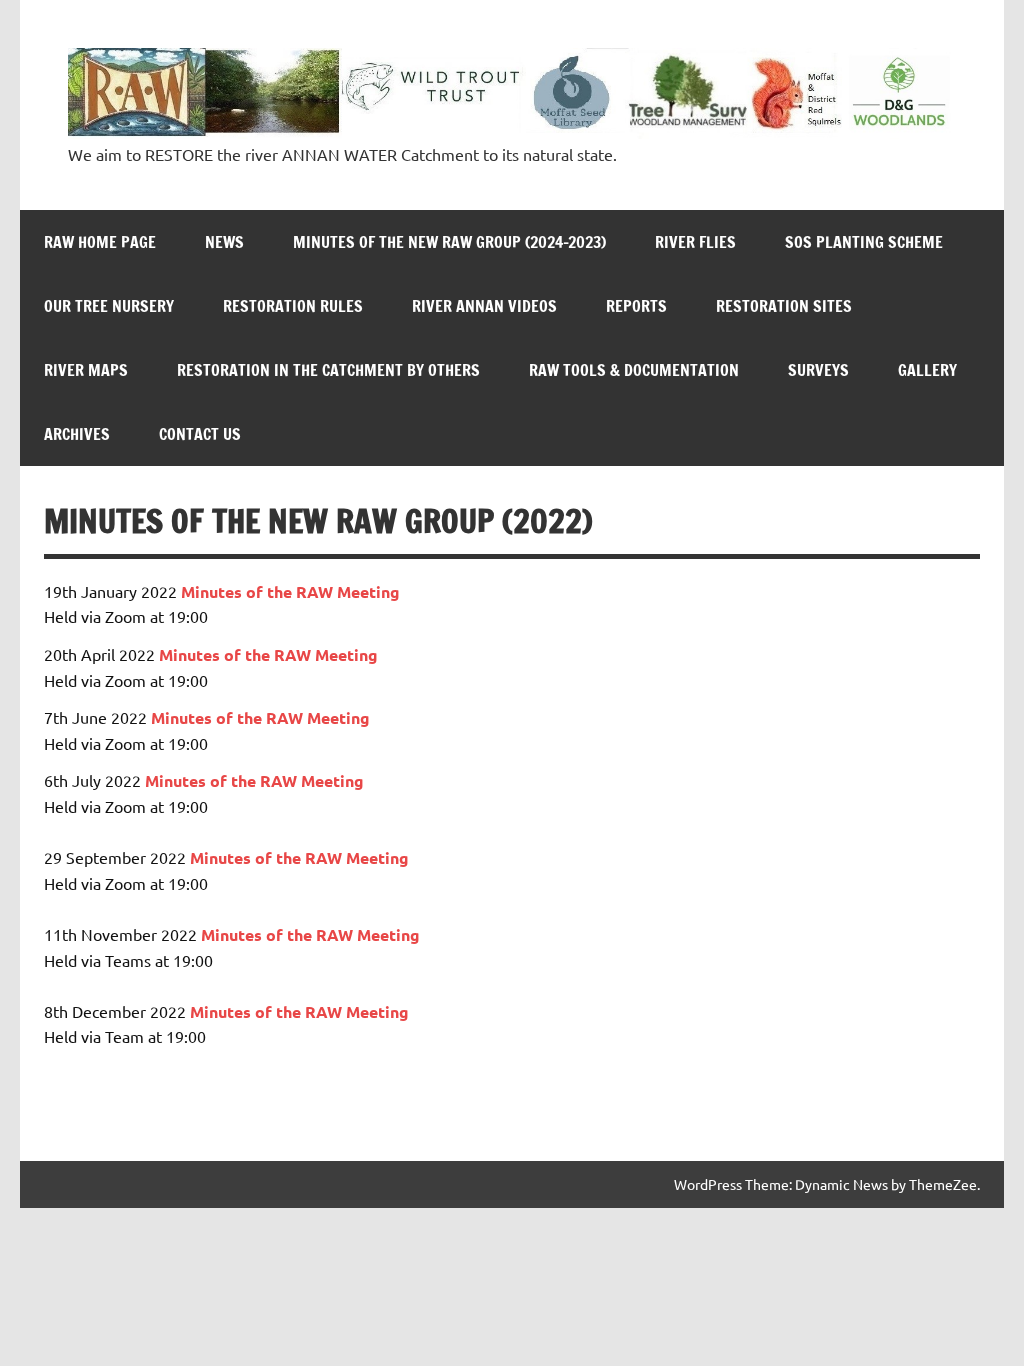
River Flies (695, 242)
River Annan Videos (484, 306)
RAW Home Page (100, 242)
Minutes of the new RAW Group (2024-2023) (449, 242)
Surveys (818, 370)
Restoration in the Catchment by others (328, 370)
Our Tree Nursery (109, 306)
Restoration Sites (784, 306)
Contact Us (200, 434)
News (224, 242)
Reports (636, 306)
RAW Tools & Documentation (634, 370)
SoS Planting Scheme (864, 242)
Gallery (927, 370)
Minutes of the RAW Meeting (268, 654)
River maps (86, 370)
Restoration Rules (293, 306)
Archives (77, 434)
